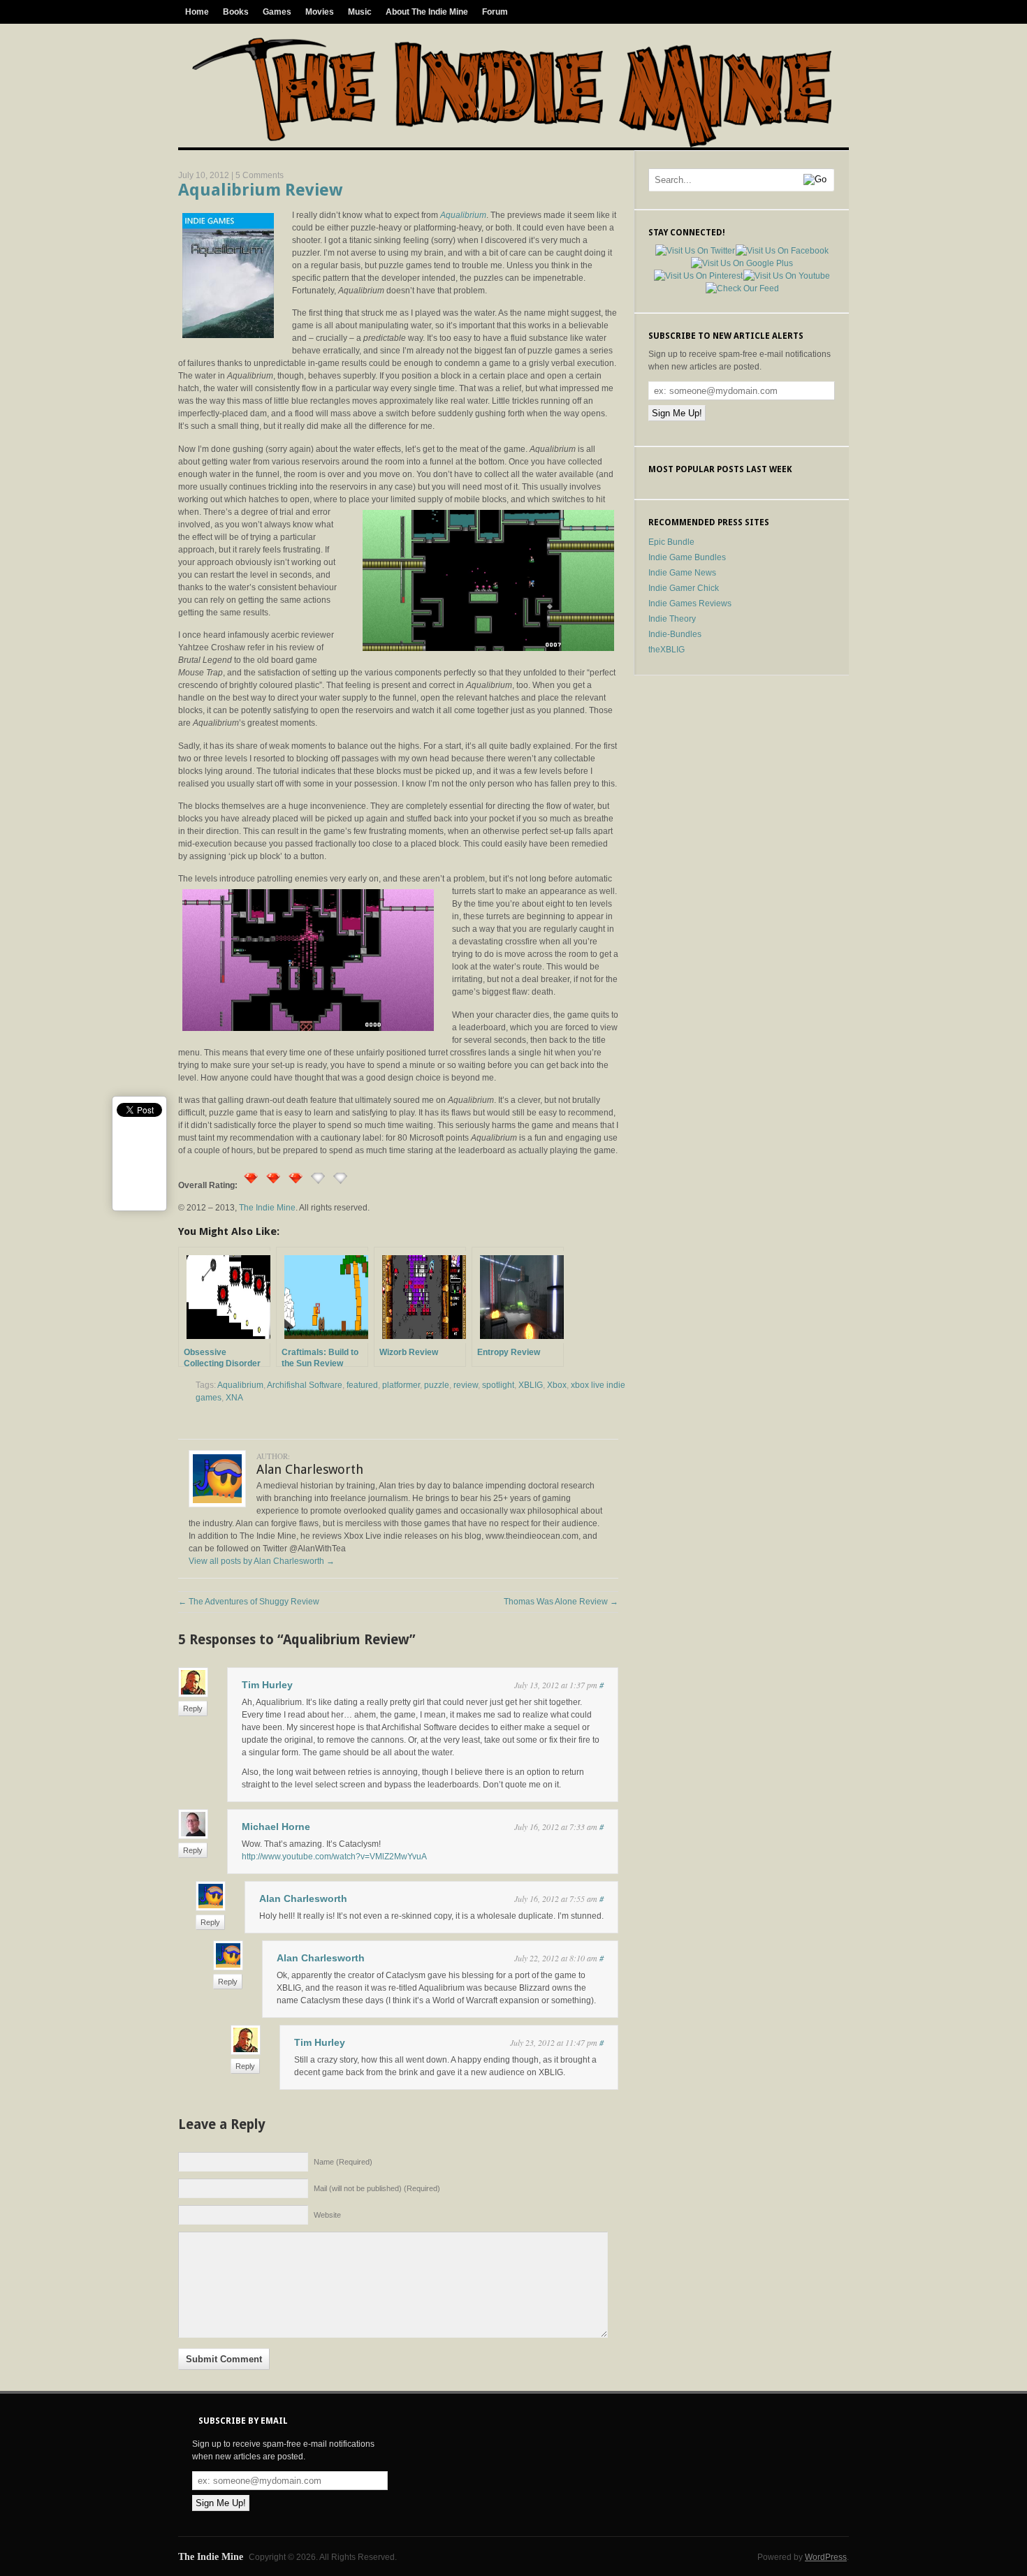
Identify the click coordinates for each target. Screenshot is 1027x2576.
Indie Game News (682, 573)
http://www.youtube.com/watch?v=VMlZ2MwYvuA (334, 1857)
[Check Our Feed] (742, 288)
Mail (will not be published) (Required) (377, 2188)
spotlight (498, 1385)
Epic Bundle (671, 542)
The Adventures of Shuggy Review (249, 1602)
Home (197, 12)
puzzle (437, 1385)
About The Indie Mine (427, 12)
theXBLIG (667, 650)
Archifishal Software (305, 1385)
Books (236, 12)
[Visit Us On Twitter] (695, 251)
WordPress (826, 2557)
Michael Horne (276, 1827)
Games (277, 12)
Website (327, 2215)
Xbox (557, 1385)
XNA (234, 1398)
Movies (320, 12)
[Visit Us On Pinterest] (698, 276)
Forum (495, 12)
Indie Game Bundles (687, 557)
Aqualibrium (240, 1385)
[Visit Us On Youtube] (786, 276)
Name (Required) (343, 2162)
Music (360, 12)
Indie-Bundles (675, 634)
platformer (401, 1385)
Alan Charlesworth (303, 1898)
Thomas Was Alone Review (561, 1602)
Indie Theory (672, 619)
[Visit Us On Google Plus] (742, 263)
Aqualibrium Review (260, 190)
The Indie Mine (267, 1208)
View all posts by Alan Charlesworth (262, 1561)
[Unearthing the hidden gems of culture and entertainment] (512, 145)
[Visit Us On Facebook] (782, 251)
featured (362, 1385)
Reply (193, 1708)
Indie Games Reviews (690, 603)
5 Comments (260, 175)
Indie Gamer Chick (684, 588)
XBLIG (531, 1385)
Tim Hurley (267, 1685)
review (466, 1385)
